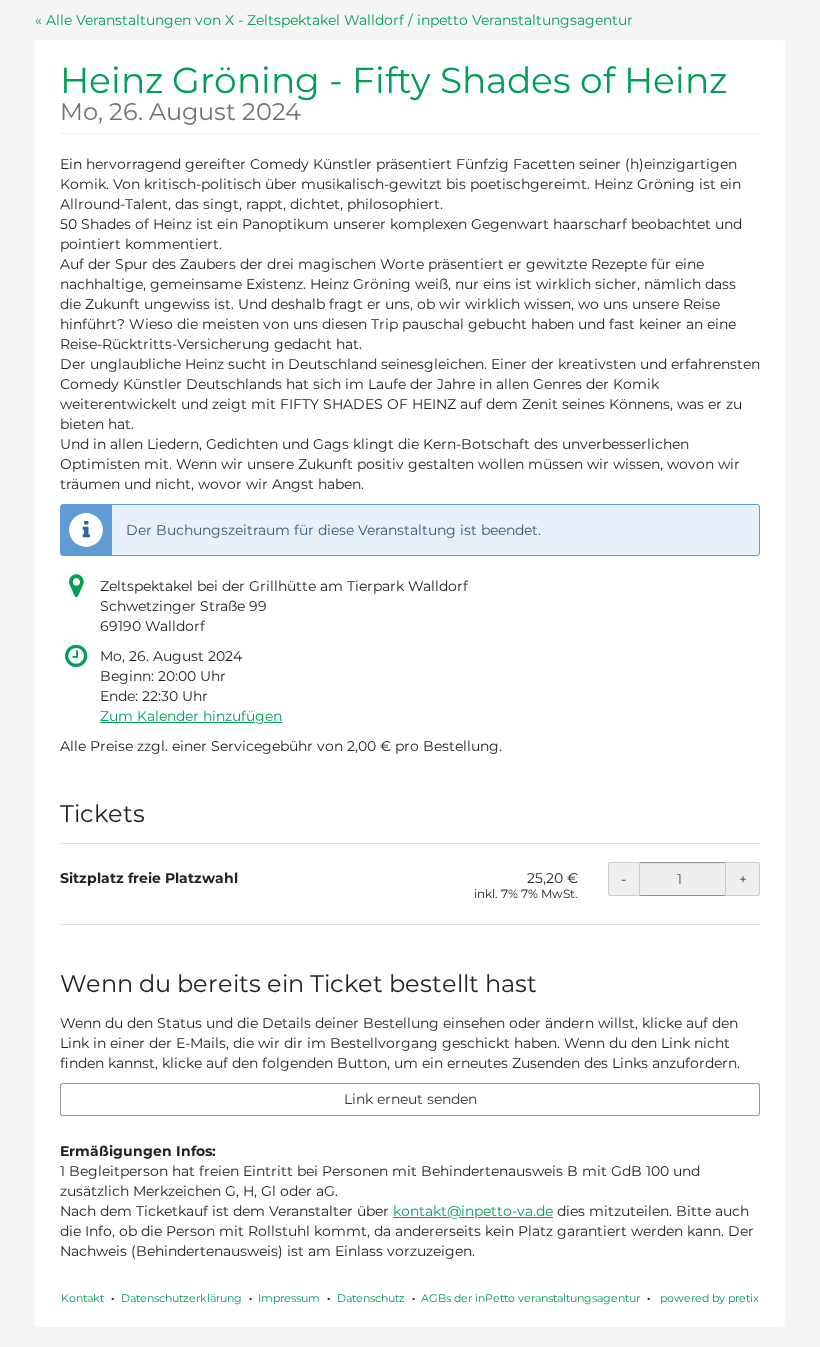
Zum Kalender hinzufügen (191, 716)
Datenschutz (371, 1298)
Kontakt (82, 1298)
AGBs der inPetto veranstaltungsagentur (530, 1298)
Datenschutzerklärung (181, 1298)
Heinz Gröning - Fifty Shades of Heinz (393, 91)
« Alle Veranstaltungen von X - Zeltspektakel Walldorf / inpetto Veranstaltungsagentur (334, 20)
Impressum (289, 1298)
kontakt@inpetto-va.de (473, 1211)
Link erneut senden (410, 1099)
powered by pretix (709, 1298)
